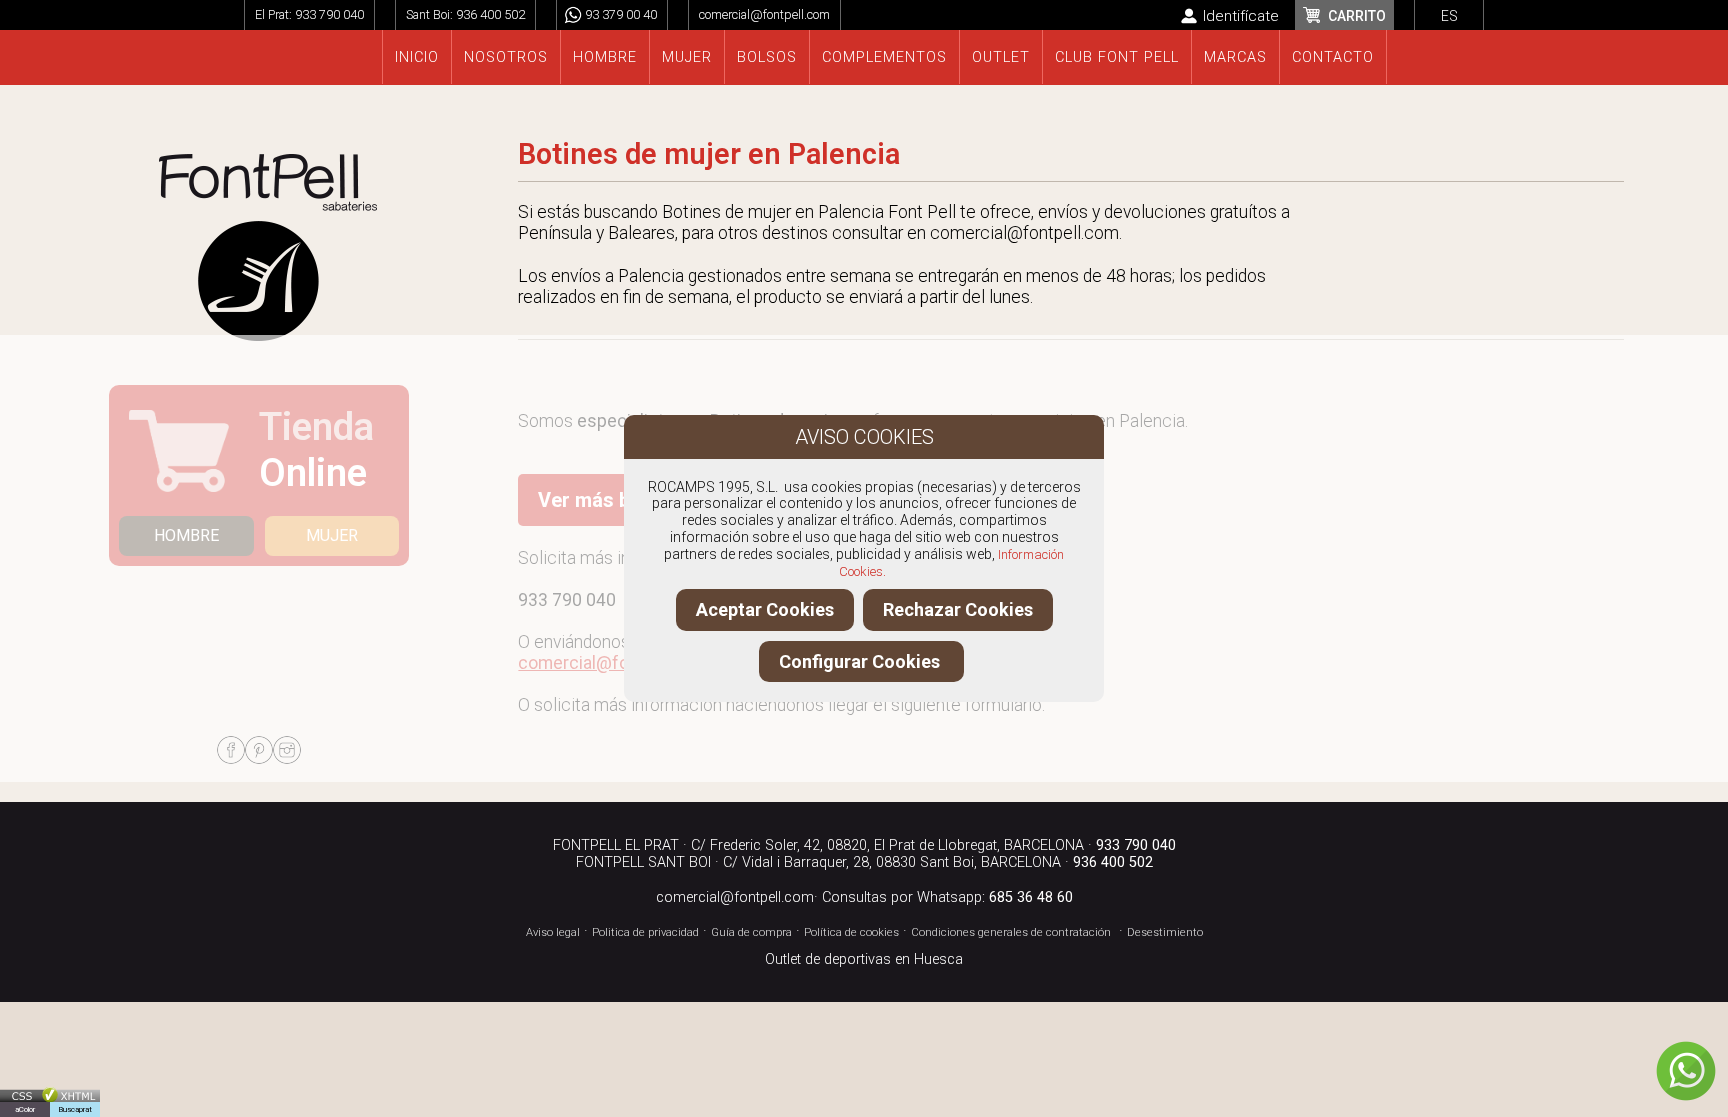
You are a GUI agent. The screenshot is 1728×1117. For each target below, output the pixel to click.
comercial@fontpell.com (764, 14)
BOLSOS (767, 57)
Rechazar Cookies (958, 609)
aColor (25, 1109)
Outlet (1001, 57)
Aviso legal (553, 932)
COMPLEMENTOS (884, 57)
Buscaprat (75, 1109)
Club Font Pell (1117, 57)
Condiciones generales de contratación (1011, 932)
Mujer (687, 57)
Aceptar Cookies (765, 609)
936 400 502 (490, 14)
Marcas (1235, 57)
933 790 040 (329, 14)
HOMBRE (186, 535)
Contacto (1333, 57)
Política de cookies (851, 932)
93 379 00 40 (621, 14)
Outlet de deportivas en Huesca (864, 959)
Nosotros (506, 57)
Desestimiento (1165, 932)
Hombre (605, 57)
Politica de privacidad (645, 932)
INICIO (417, 57)
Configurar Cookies (861, 661)
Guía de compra (751, 932)
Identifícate (1241, 16)
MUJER (332, 535)
